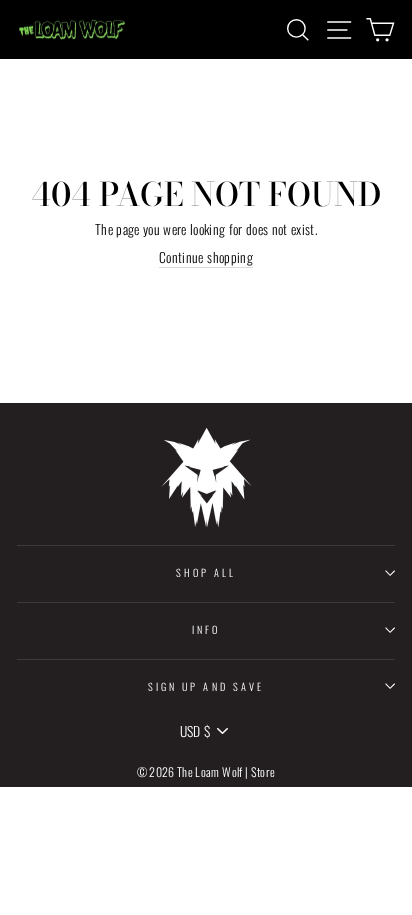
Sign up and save (206, 686)
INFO (206, 629)
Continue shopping (206, 258)
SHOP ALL (206, 572)
